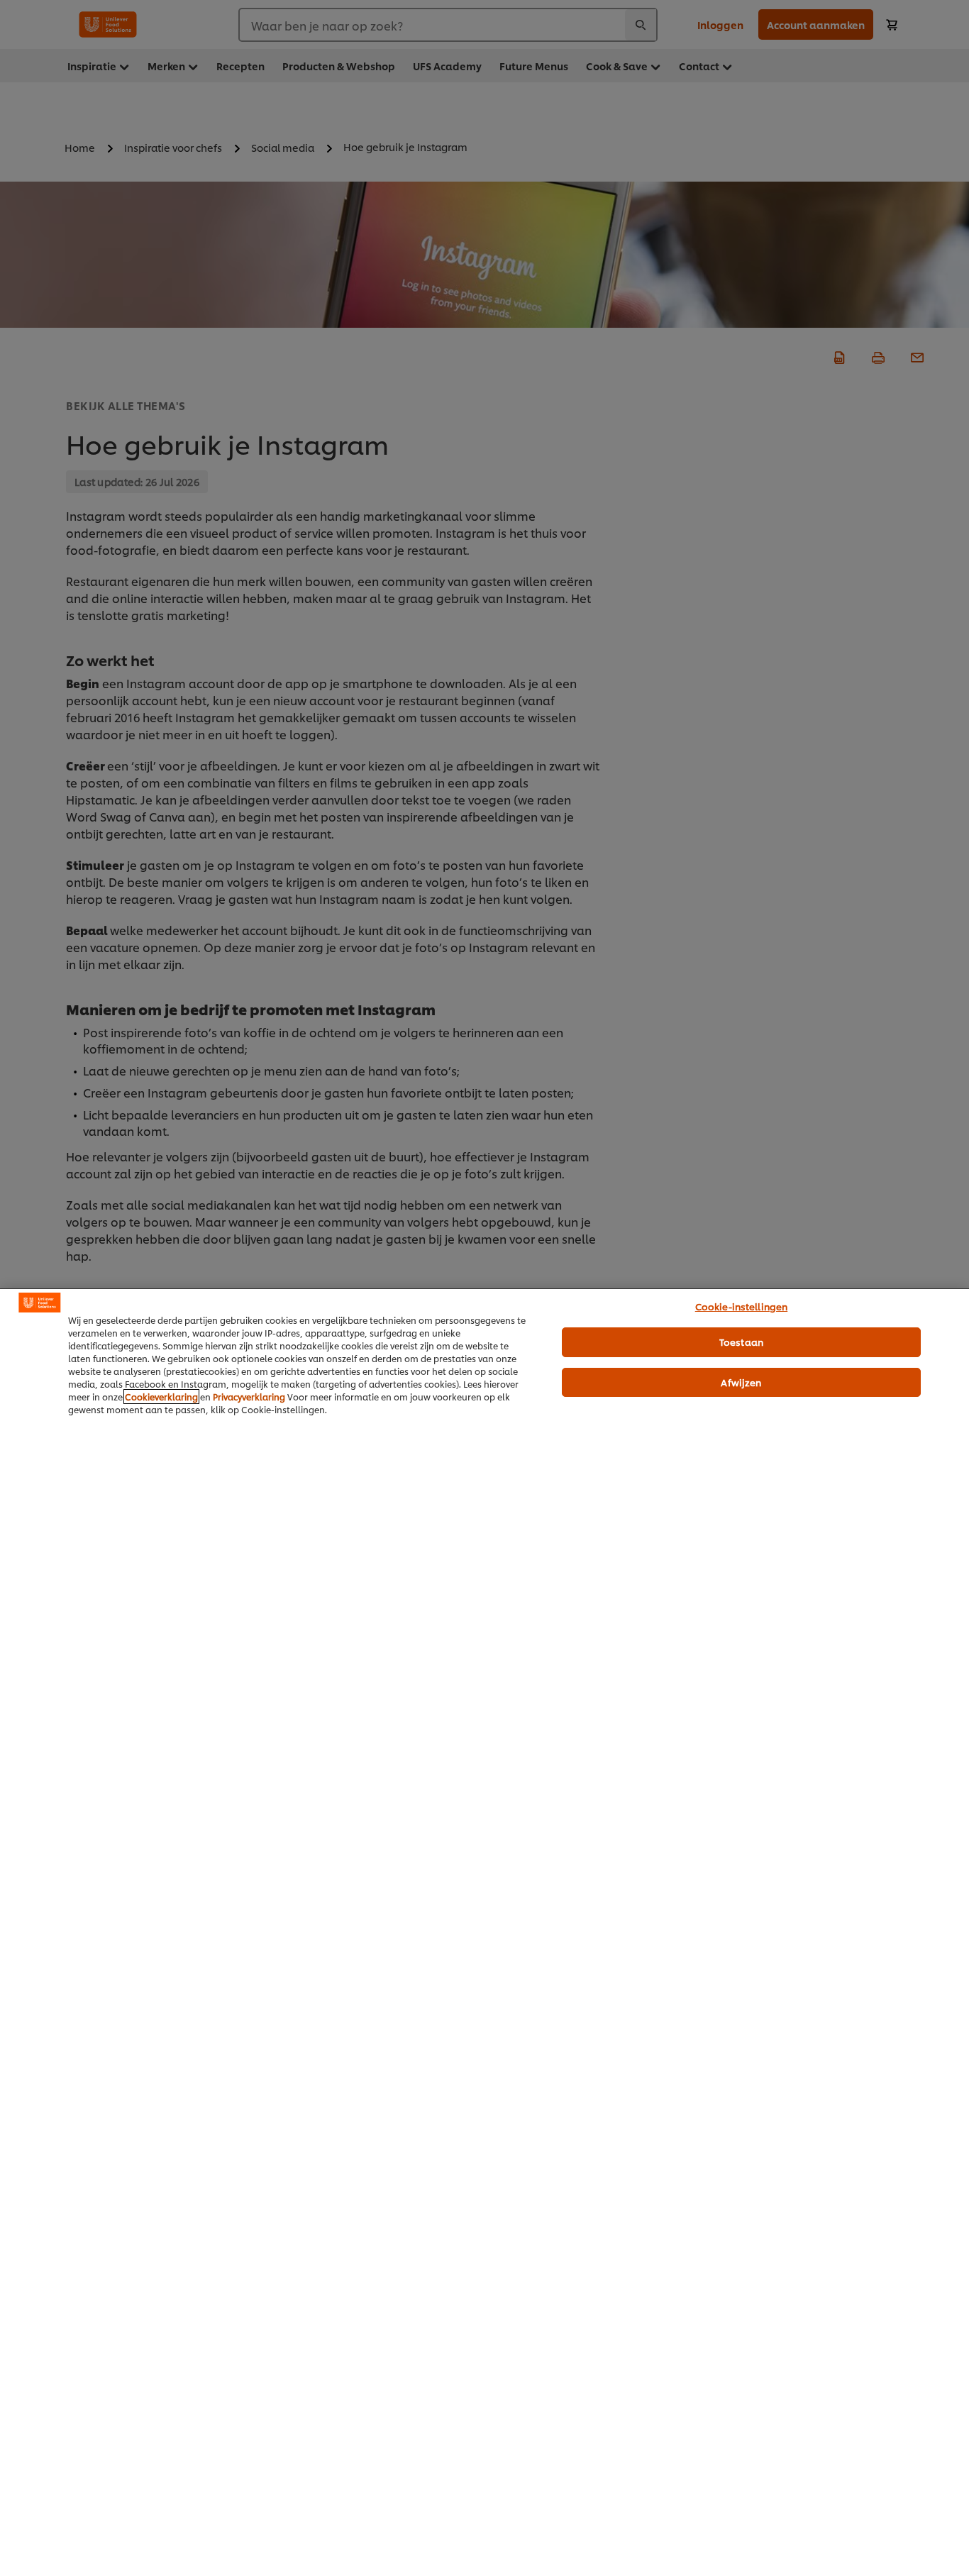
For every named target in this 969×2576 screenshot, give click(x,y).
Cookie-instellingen (741, 1306)
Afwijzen (741, 1382)
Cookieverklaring (161, 1397)
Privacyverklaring (249, 1397)
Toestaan (741, 1342)
